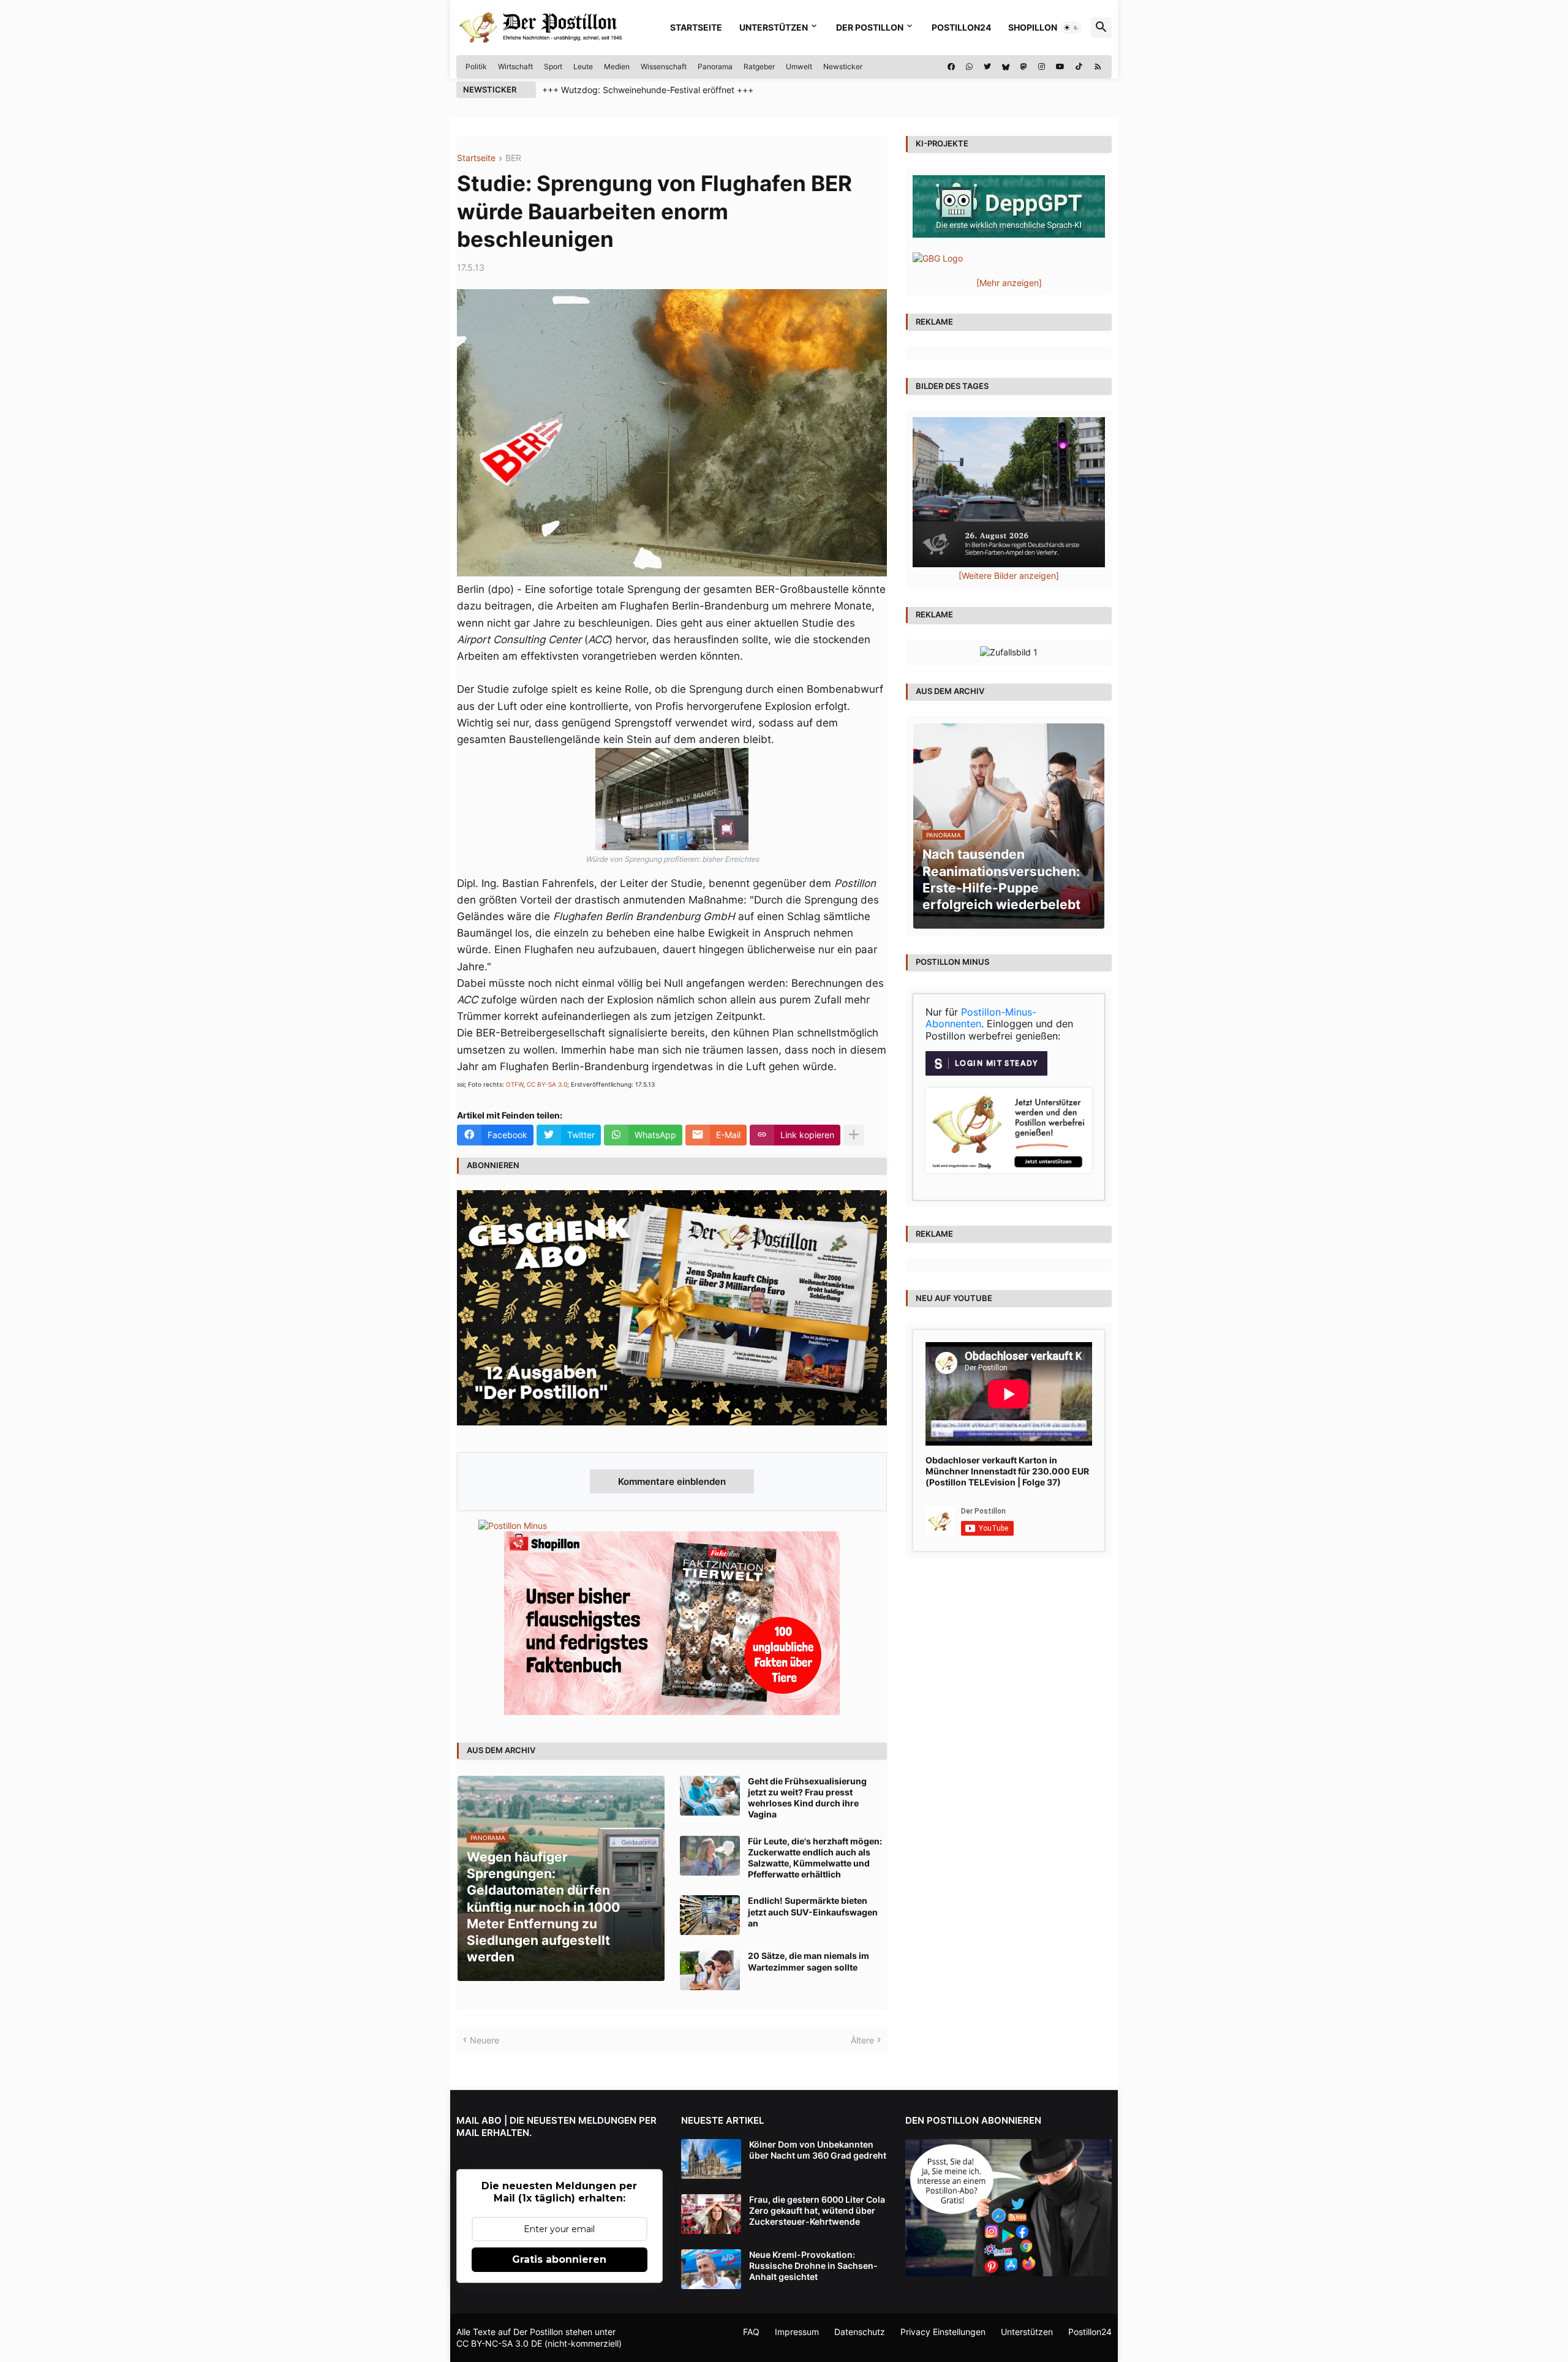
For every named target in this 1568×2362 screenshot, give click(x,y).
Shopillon (1033, 27)
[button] (1071, 28)
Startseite (696, 27)
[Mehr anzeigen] (854, 1135)
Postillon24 (961, 27)
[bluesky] (1006, 67)
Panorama (715, 66)
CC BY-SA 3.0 (547, 1084)
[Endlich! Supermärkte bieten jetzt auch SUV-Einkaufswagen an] (710, 1915)
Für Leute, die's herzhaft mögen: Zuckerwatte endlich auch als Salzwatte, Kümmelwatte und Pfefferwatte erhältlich (815, 1858)
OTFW (514, 1084)
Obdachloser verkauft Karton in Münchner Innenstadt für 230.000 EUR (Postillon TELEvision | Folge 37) (1007, 1471)
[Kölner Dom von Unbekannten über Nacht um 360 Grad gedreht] (711, 2159)
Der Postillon (870, 27)
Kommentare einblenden (672, 1481)
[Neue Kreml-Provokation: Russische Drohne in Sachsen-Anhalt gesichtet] (711, 2269)
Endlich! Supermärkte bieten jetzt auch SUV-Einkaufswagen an (813, 1911)
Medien (617, 66)
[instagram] (1042, 67)
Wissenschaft (664, 66)
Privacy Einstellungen (943, 2332)
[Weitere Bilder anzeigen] (1009, 575)
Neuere (484, 2040)
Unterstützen (774, 27)
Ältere (862, 2040)
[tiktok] (1079, 67)
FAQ (751, 2332)
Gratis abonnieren (559, 2259)
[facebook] (951, 67)
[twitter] (987, 67)
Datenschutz (860, 2332)
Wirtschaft (515, 66)
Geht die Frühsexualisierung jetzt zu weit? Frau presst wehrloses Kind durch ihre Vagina (807, 1798)
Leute (583, 66)
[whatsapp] (969, 67)
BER (513, 158)
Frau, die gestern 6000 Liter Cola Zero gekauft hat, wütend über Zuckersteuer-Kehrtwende (817, 2210)
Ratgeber (759, 66)
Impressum (797, 2332)
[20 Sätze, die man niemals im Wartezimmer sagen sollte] (710, 1970)
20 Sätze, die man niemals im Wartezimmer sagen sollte (809, 1961)
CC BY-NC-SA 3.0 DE (499, 2343)
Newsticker (843, 66)
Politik (476, 66)
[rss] (1098, 67)
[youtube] (1060, 67)
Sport (553, 66)
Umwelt (799, 66)
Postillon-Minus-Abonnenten (981, 1018)
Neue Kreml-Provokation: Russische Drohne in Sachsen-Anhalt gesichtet (813, 2266)
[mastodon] (1024, 67)
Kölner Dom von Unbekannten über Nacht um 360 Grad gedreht (818, 2150)
